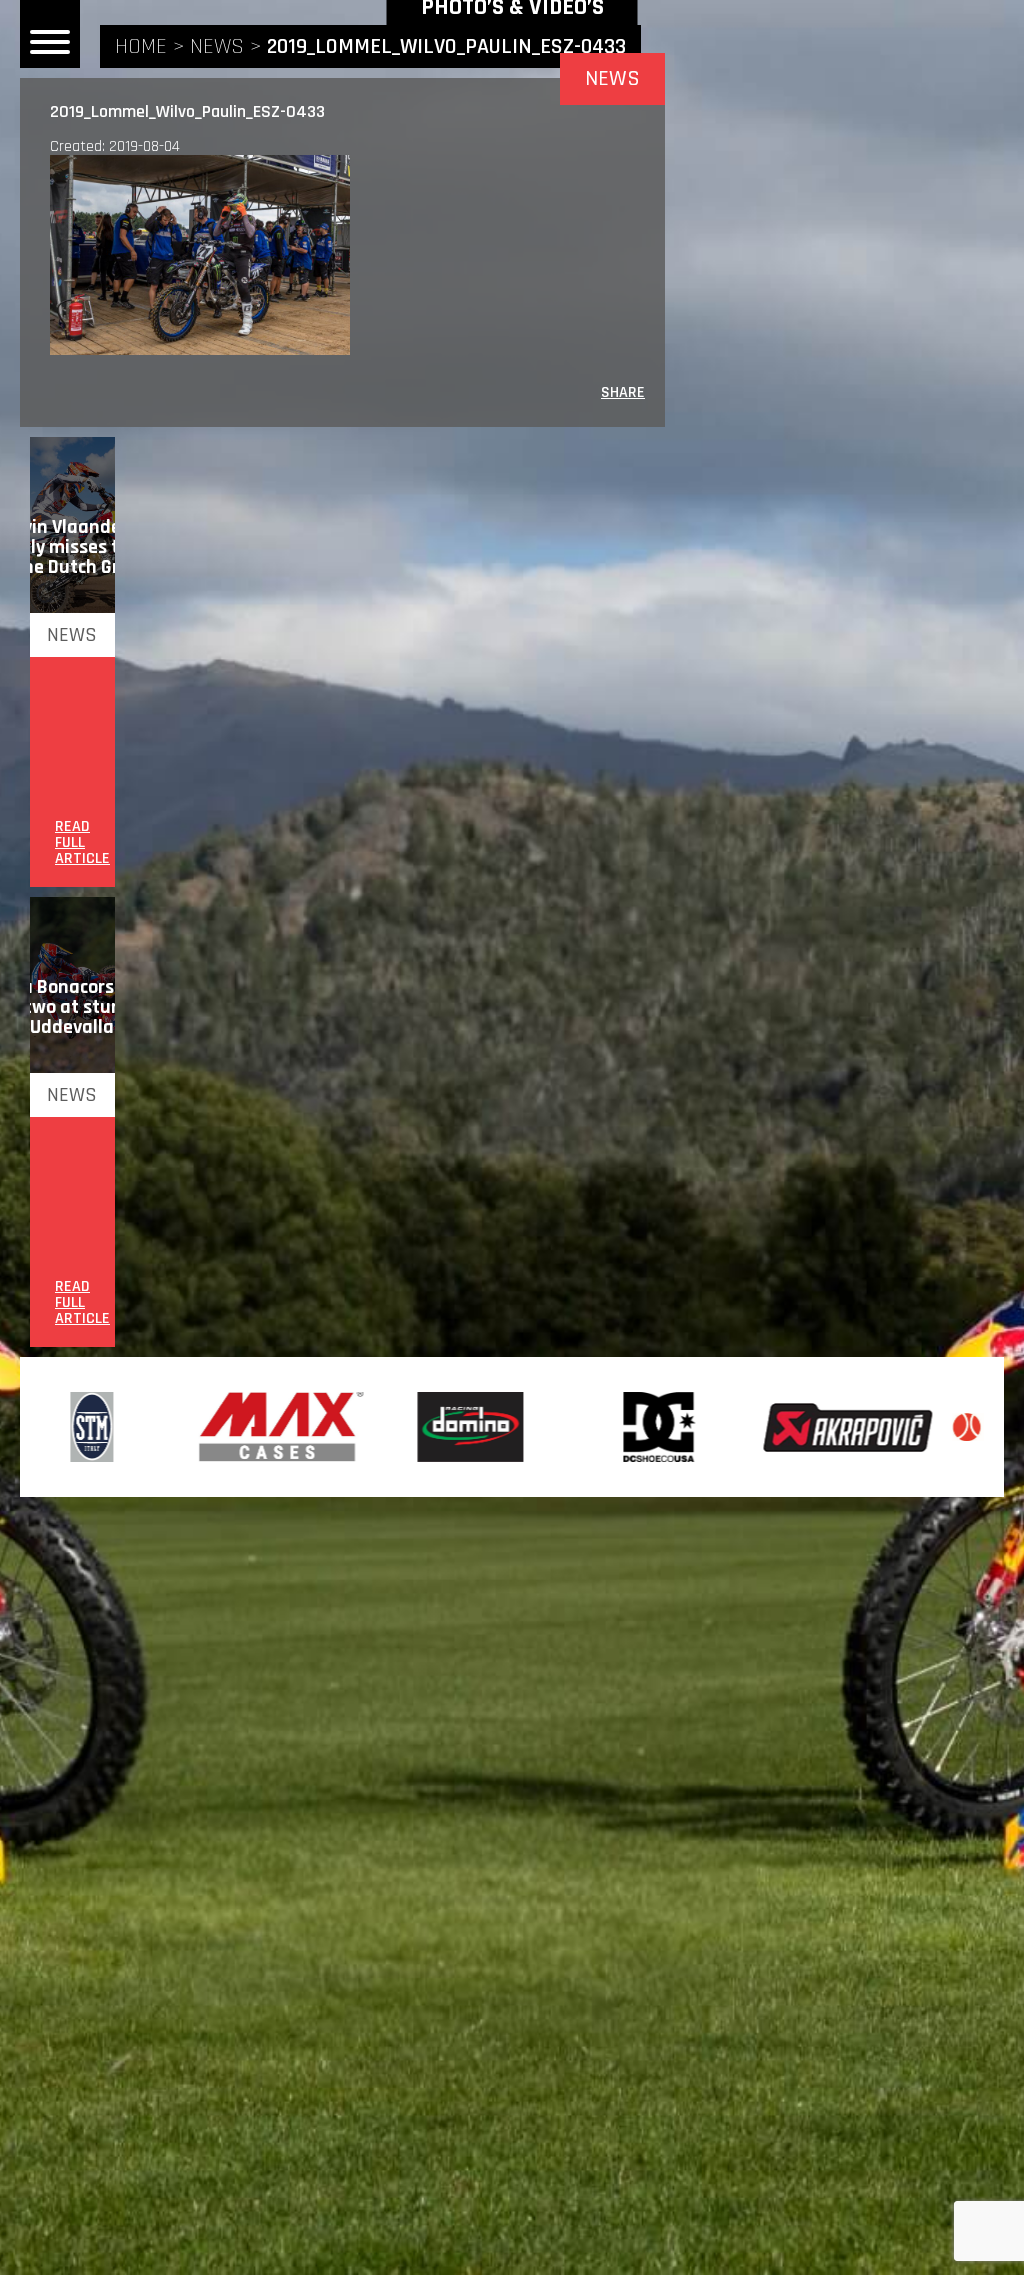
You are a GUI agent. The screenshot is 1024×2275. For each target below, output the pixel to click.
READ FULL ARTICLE (82, 843)
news (217, 47)
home (141, 47)
